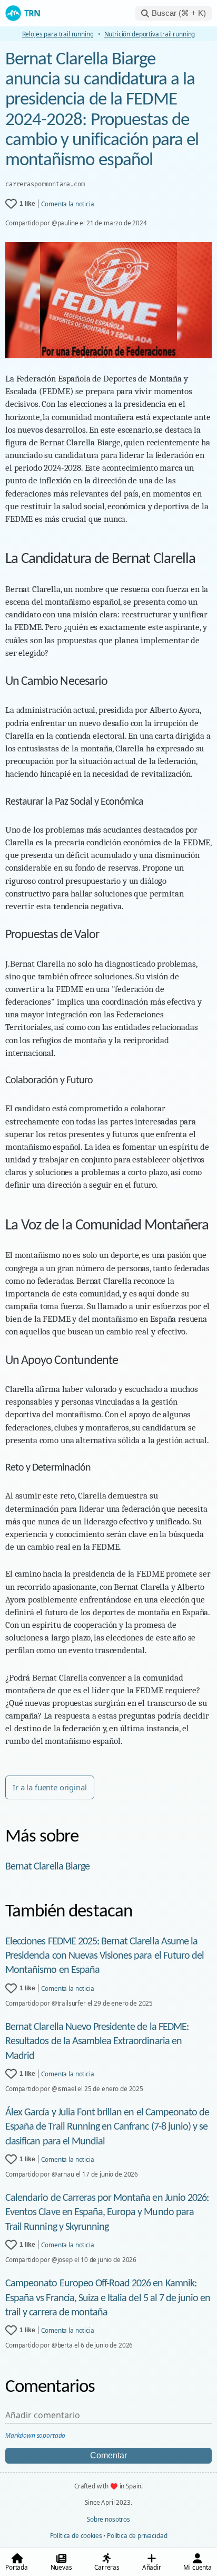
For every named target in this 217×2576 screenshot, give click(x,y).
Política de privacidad (137, 2535)
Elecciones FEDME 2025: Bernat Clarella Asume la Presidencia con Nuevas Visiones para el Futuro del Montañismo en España (105, 1956)
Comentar (108, 2455)
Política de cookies (76, 2535)
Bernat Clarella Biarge (47, 1867)
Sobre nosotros (108, 2519)
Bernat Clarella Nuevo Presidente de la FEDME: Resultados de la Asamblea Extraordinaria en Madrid (97, 2041)
